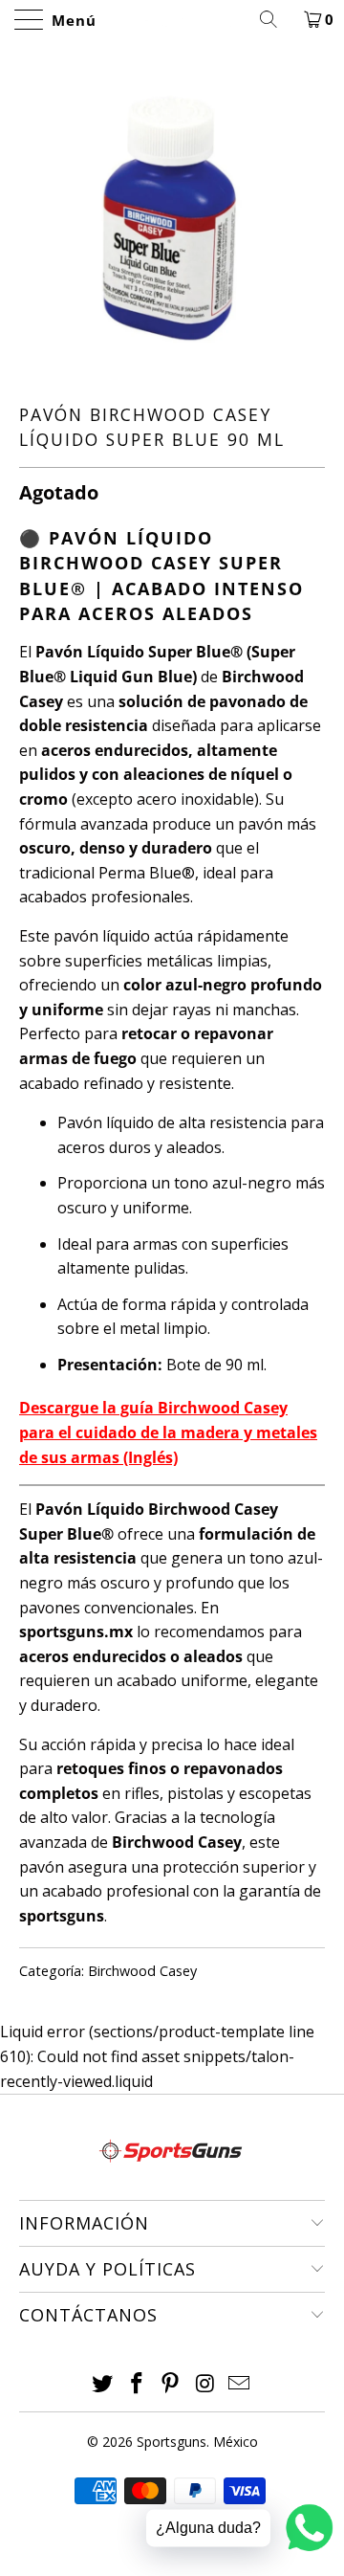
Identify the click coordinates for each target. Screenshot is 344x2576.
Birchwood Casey (142, 1971)
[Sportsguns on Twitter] (103, 2384)
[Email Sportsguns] (240, 2384)
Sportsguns (172, 2442)
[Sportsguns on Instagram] (205, 2384)
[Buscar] (275, 19)
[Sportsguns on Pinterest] (171, 2384)
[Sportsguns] (172, 19)
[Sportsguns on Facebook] (137, 2384)
